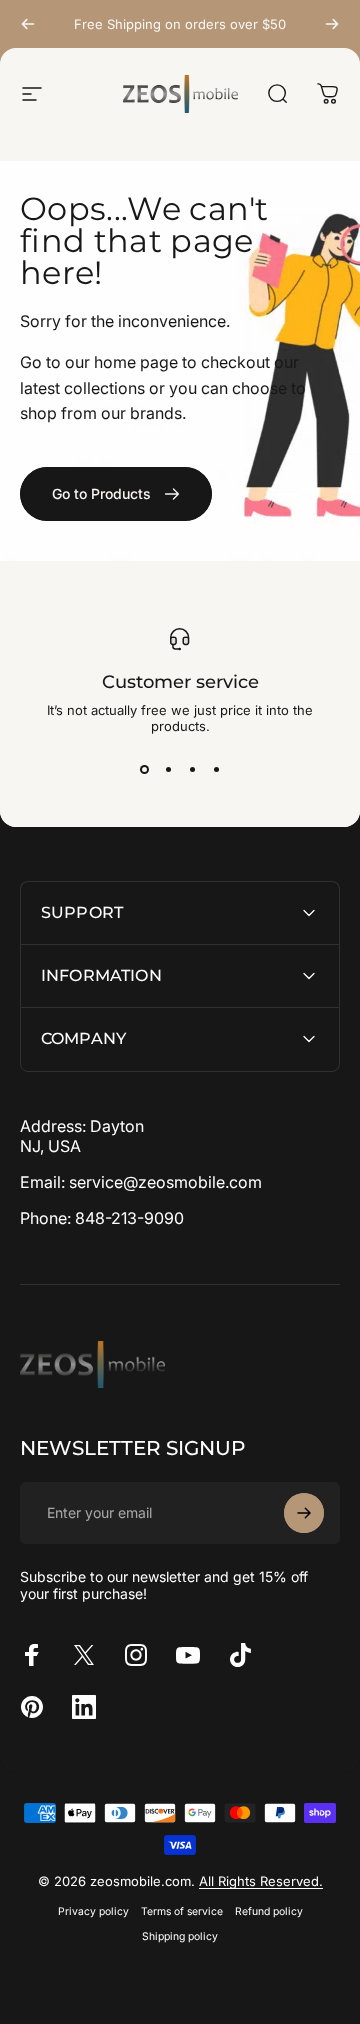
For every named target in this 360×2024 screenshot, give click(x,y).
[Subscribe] (304, 1513)
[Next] (332, 24)
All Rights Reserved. (261, 1881)
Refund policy (269, 1911)
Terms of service (182, 1911)
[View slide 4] (216, 770)
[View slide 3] (192, 770)
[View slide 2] (168, 770)
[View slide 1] (144, 770)
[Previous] (28, 24)
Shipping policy (180, 1936)
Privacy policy (93, 1911)
